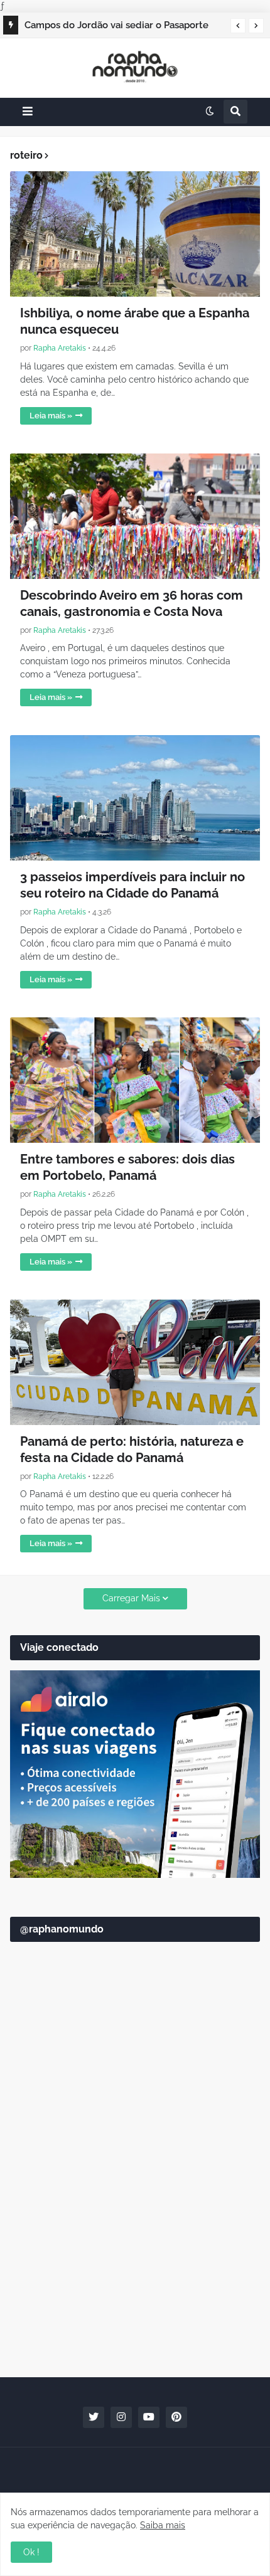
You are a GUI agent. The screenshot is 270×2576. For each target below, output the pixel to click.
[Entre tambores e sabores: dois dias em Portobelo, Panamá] (135, 1080)
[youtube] (149, 2417)
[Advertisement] (135, 2219)
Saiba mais (163, 2525)
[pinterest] (176, 2417)
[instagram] (121, 2417)
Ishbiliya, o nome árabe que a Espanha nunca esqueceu (135, 321)
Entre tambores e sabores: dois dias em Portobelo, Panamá (127, 1167)
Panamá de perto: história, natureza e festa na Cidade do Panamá (132, 1450)
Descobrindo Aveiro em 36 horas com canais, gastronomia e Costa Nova (132, 603)
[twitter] (94, 2417)
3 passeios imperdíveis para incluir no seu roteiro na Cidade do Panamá (132, 885)
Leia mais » (51, 416)
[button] (238, 26)
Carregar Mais (131, 1598)
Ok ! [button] (31, 2552)
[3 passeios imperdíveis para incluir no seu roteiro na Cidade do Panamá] (135, 798)
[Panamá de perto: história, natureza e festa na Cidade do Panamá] (135, 1362)
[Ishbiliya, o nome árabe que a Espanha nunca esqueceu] (135, 234)
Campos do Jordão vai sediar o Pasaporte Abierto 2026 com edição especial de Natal (121, 27)
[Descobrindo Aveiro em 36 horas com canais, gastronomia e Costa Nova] (135, 516)
